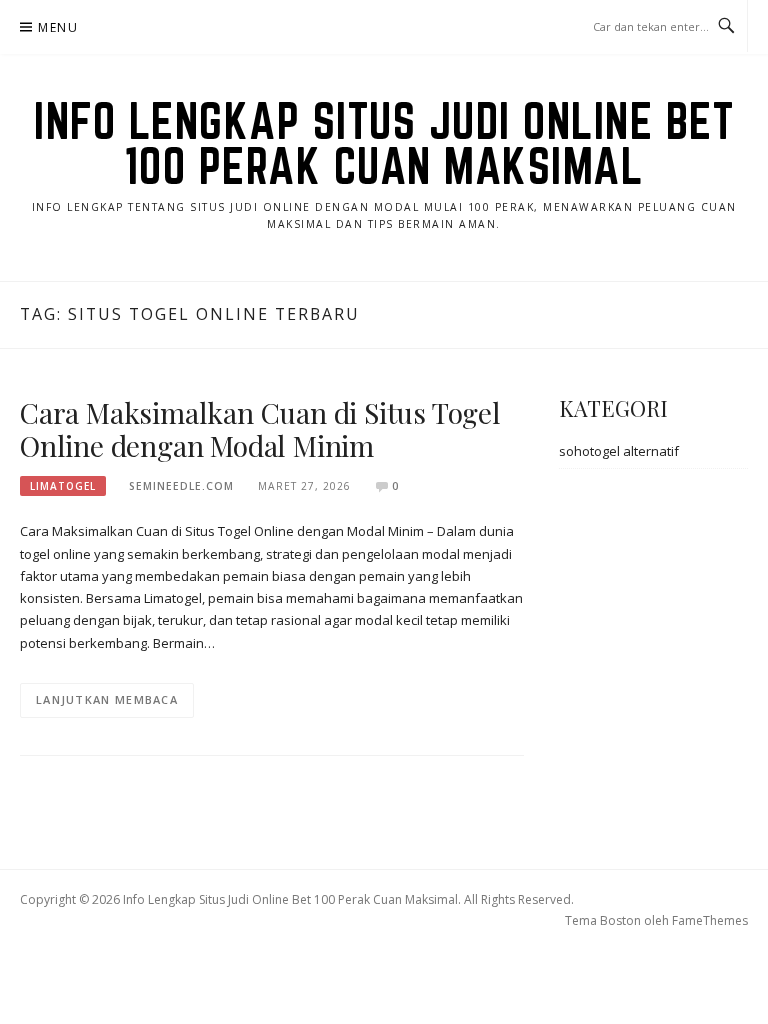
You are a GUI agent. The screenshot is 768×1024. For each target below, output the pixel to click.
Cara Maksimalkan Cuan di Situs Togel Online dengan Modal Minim (260, 429)
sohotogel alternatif (619, 451)
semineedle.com (181, 486)
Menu (58, 27)
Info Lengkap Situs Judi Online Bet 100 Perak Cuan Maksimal (384, 143)
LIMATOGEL (63, 486)
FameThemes (710, 920)
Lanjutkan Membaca (107, 699)
